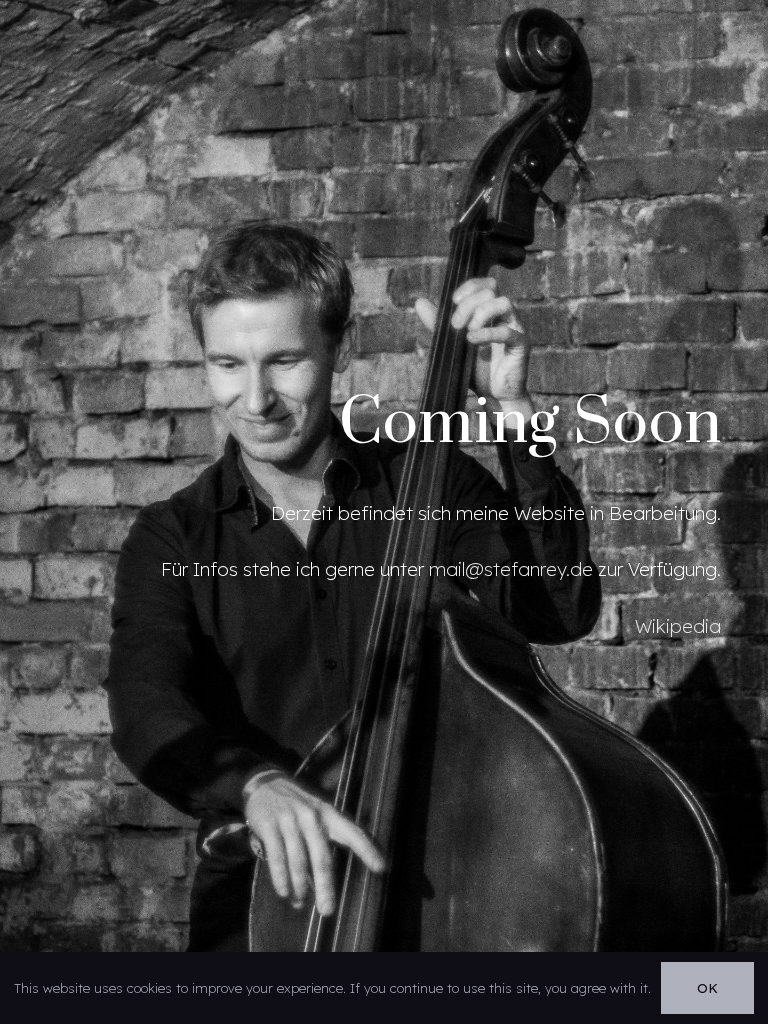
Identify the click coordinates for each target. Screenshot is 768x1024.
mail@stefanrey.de (511, 569)
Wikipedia (678, 626)
